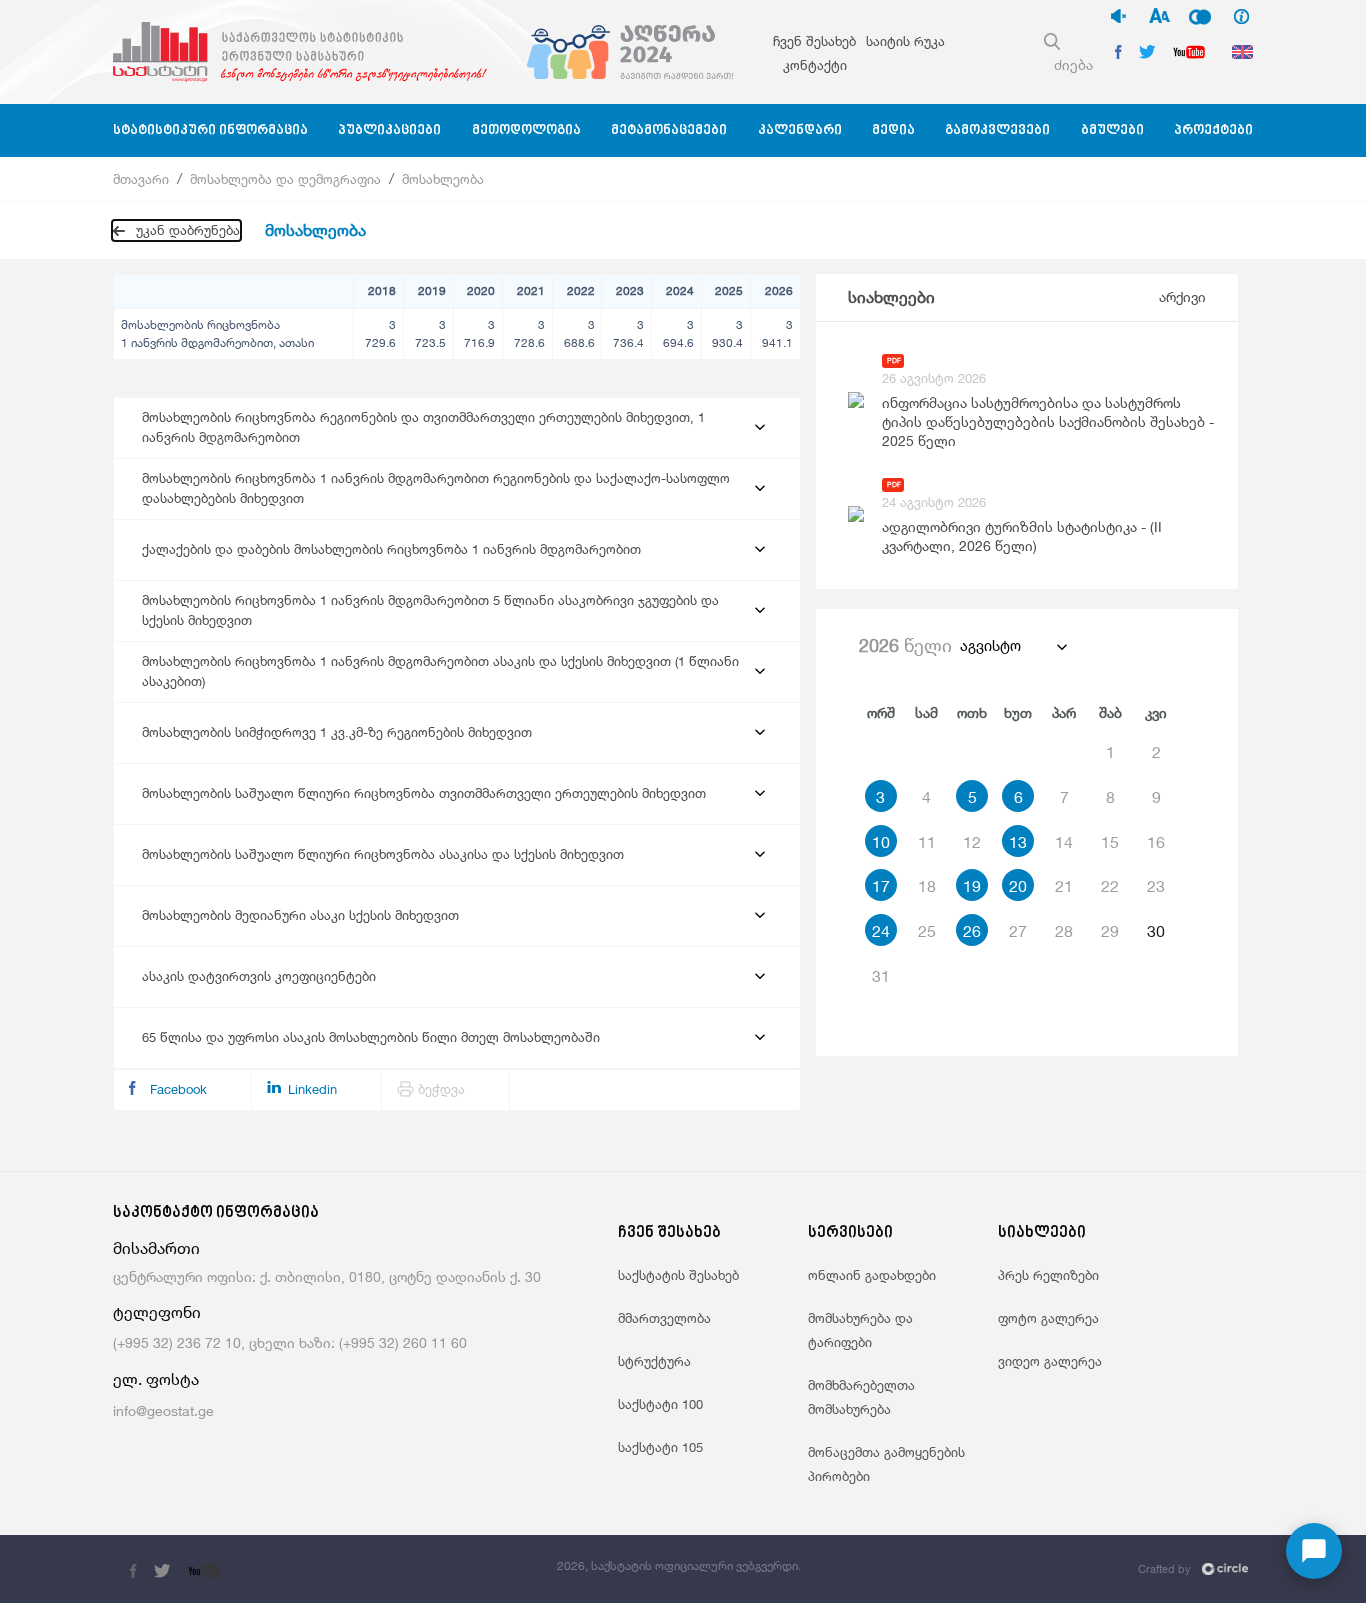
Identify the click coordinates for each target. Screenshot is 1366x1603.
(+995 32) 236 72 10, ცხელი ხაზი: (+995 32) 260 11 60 (290, 1342)
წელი (905, 645)
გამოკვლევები (997, 130)
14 (1064, 842)
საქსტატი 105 (660, 1447)
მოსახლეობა (443, 179)
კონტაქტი (815, 65)
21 (1064, 886)
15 (1110, 842)
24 (881, 931)
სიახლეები (891, 297)
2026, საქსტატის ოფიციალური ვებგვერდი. (679, 1565)
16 (1156, 842)
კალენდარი (800, 130)
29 (1110, 931)
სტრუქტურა (654, 1361)
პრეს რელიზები (1048, 1275)
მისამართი (156, 1248)
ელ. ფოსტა (156, 1379)
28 (1064, 931)
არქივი (1182, 296)
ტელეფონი (157, 1312)
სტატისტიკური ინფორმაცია (210, 130)
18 (927, 886)
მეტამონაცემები (669, 130)
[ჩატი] (1314, 1551)
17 (881, 886)
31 (881, 976)
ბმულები (1112, 130)
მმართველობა (664, 1318)
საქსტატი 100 (660, 1404)
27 (1018, 931)
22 (1110, 886)
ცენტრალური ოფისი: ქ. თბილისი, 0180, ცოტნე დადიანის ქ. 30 (327, 1276)
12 (972, 842)
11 (927, 842)
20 (1018, 886)
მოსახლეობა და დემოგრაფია (285, 179)
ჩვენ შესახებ (814, 41)
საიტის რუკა (905, 41)
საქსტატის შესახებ (678, 1275)
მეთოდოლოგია (526, 130)
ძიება (1073, 64)
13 (1018, 842)
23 (1156, 886)
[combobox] (1012, 646)
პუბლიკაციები (389, 130)
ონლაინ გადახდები (872, 1275)
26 (972, 931)
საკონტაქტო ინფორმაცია (216, 1213)
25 (927, 931)
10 (881, 842)
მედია (893, 130)
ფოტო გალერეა (1048, 1318)
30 (1156, 931)
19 (972, 886)
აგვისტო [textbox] (990, 645)
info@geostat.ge (163, 1410)
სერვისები (850, 1233)
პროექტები (1213, 130)
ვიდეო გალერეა (1050, 1361)
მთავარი (141, 179)
